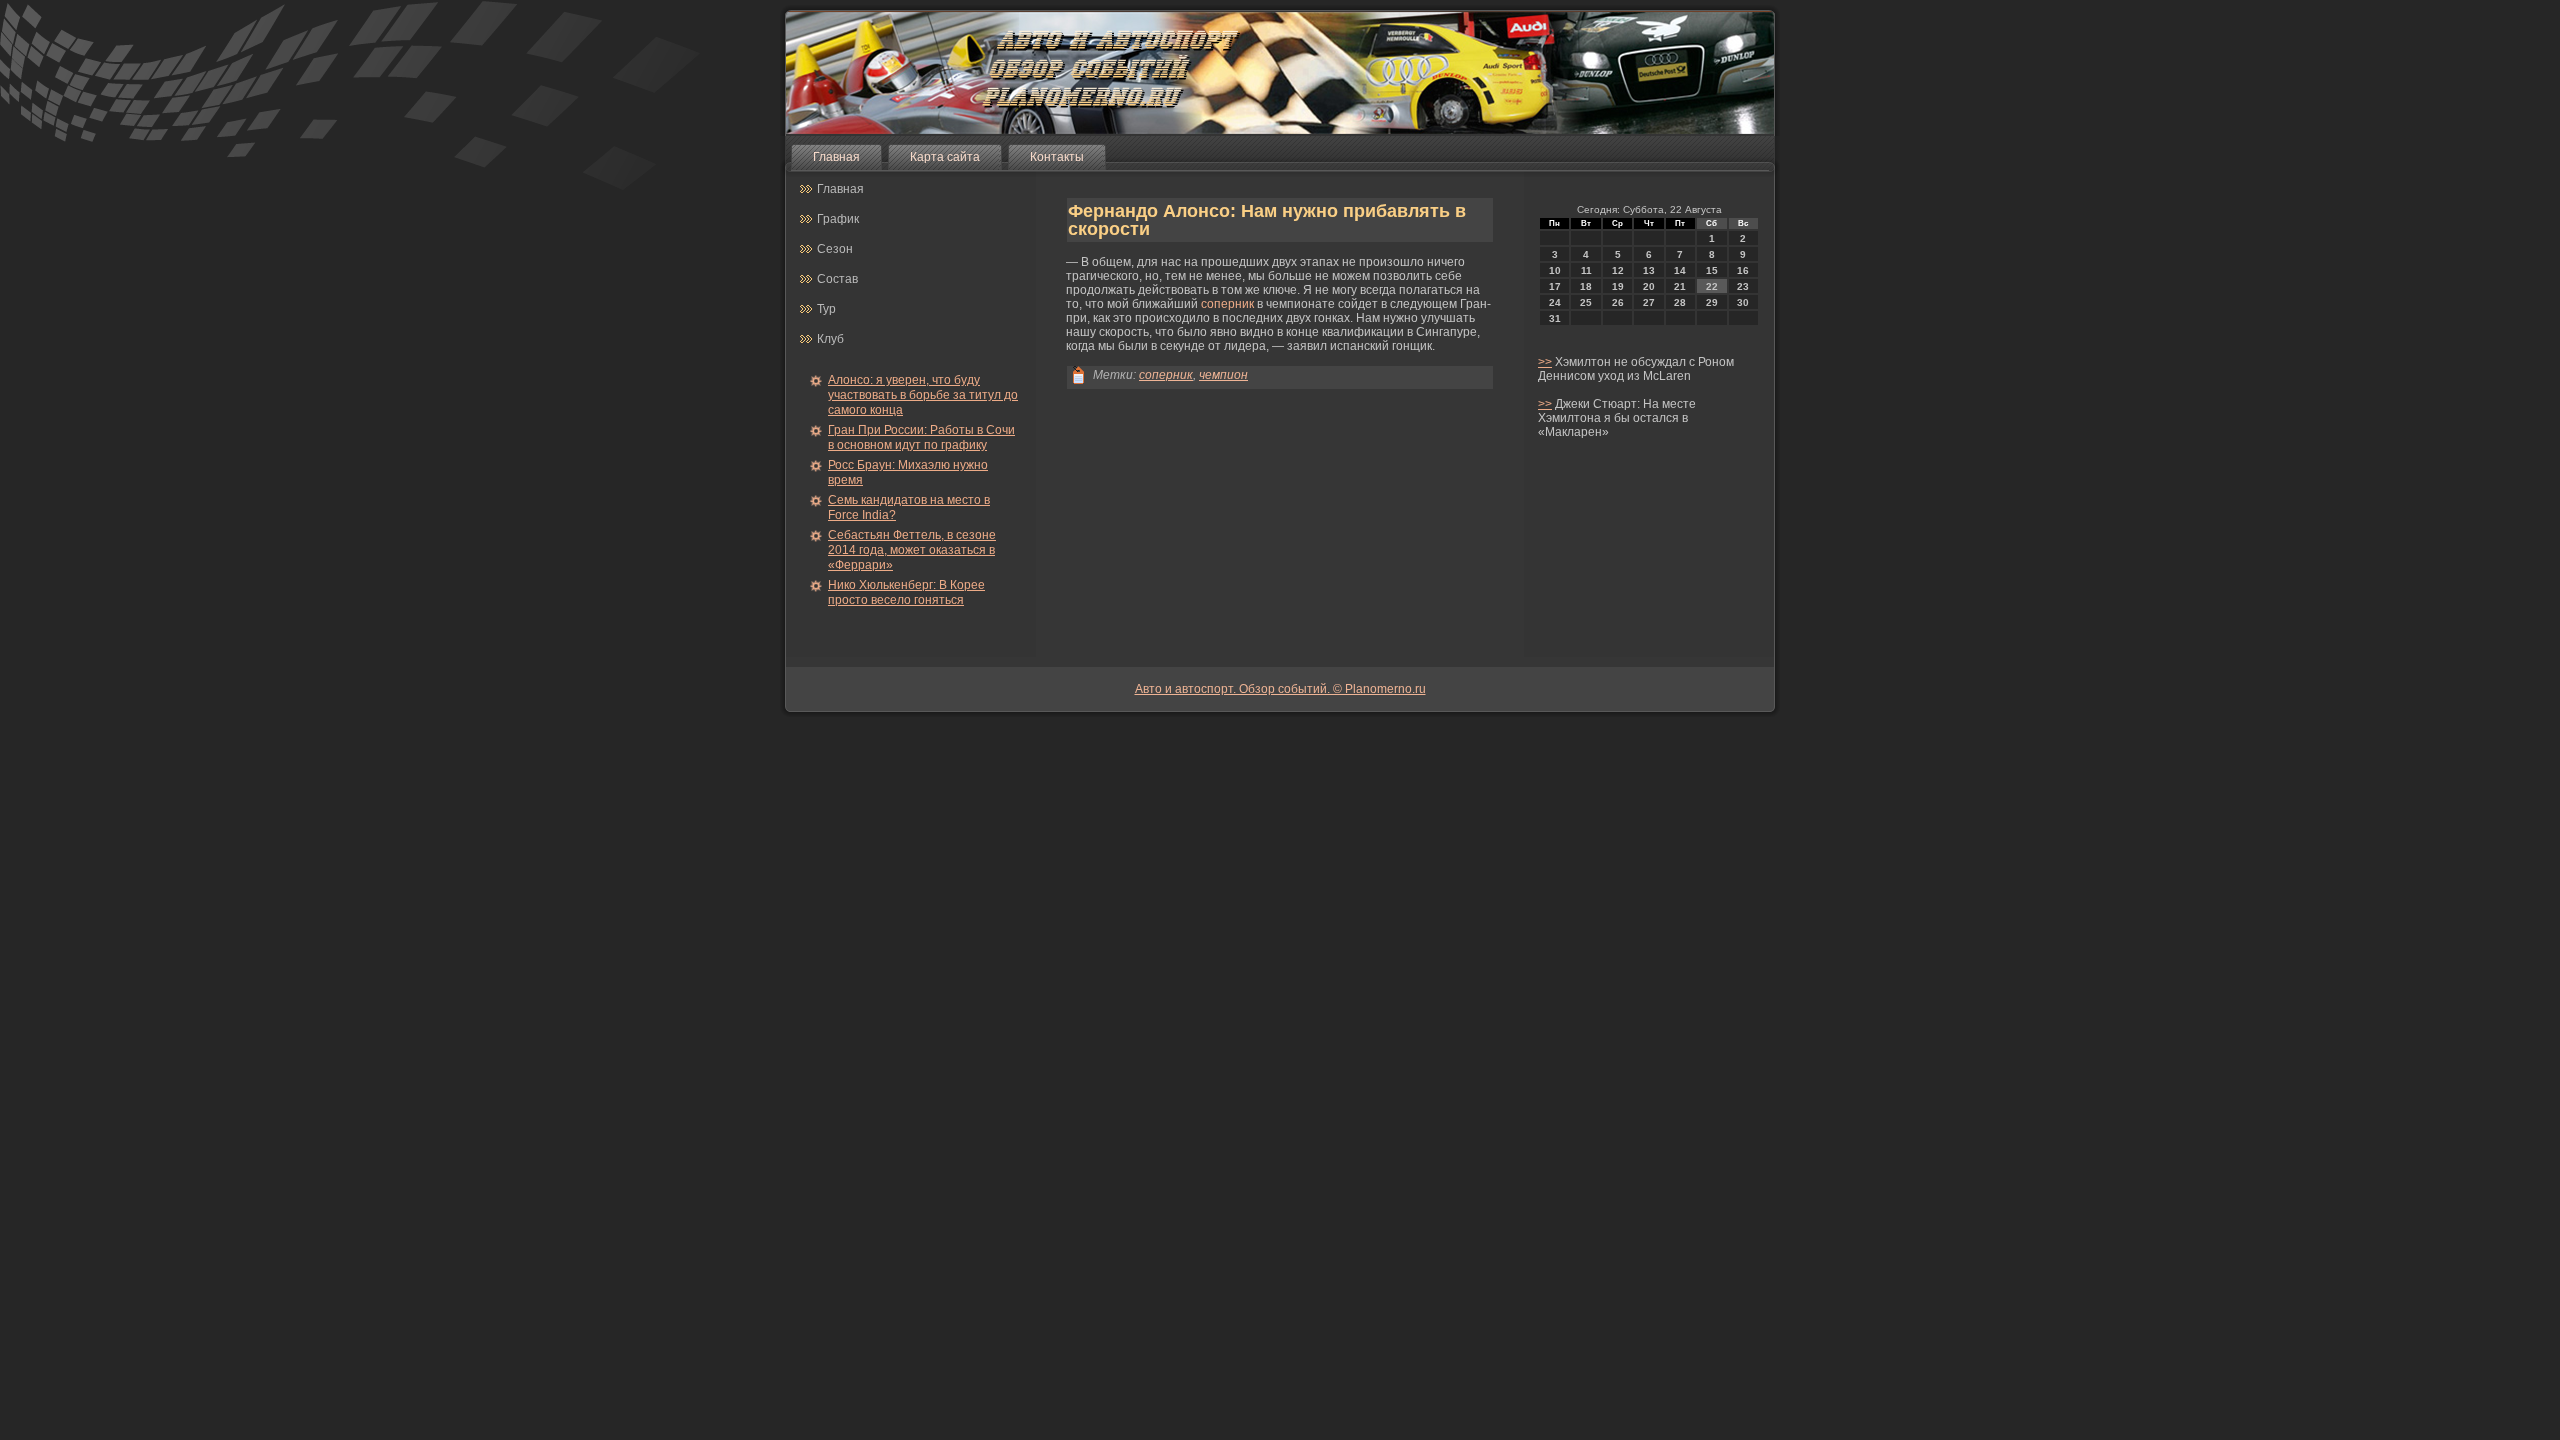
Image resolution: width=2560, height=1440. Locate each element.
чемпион (1223, 375)
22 (1712, 286)
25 (1586, 302)
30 (1743, 302)
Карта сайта (945, 157)
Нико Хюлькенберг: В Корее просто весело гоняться (906, 592)
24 (1555, 302)
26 (1618, 302)
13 (1649, 270)
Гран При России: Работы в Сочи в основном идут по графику (921, 437)
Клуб (830, 339)
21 (1680, 286)
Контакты (1057, 157)
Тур (826, 309)
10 (1555, 270)
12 (1618, 270)
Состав (837, 279)
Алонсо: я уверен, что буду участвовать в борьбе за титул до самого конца (923, 395)
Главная (836, 157)
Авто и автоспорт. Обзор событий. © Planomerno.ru (1280, 689)
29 (1712, 302)
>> (1545, 362)
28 (1680, 302)
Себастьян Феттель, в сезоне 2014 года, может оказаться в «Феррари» (912, 550)
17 (1555, 286)
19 (1618, 286)
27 (1649, 302)
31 (1555, 318)
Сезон (835, 249)
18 (1586, 286)
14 (1680, 270)
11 (1586, 270)
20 (1649, 286)
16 (1743, 270)
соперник (1227, 304)
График (838, 219)
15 (1712, 270)
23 (1743, 286)
